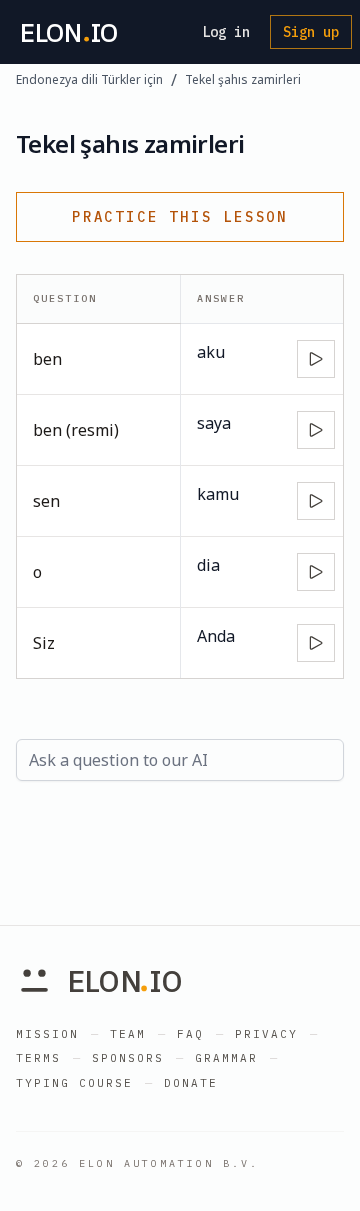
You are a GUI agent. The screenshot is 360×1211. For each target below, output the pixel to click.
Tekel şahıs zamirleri (243, 80)
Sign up (311, 32)
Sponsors (128, 1058)
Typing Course (74, 1083)
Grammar (226, 1058)
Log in (226, 32)
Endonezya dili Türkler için (89, 80)
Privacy (266, 1034)
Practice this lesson (180, 217)
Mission (47, 1034)
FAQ (190, 1034)
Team (128, 1034)
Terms (38, 1058)
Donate (191, 1083)
